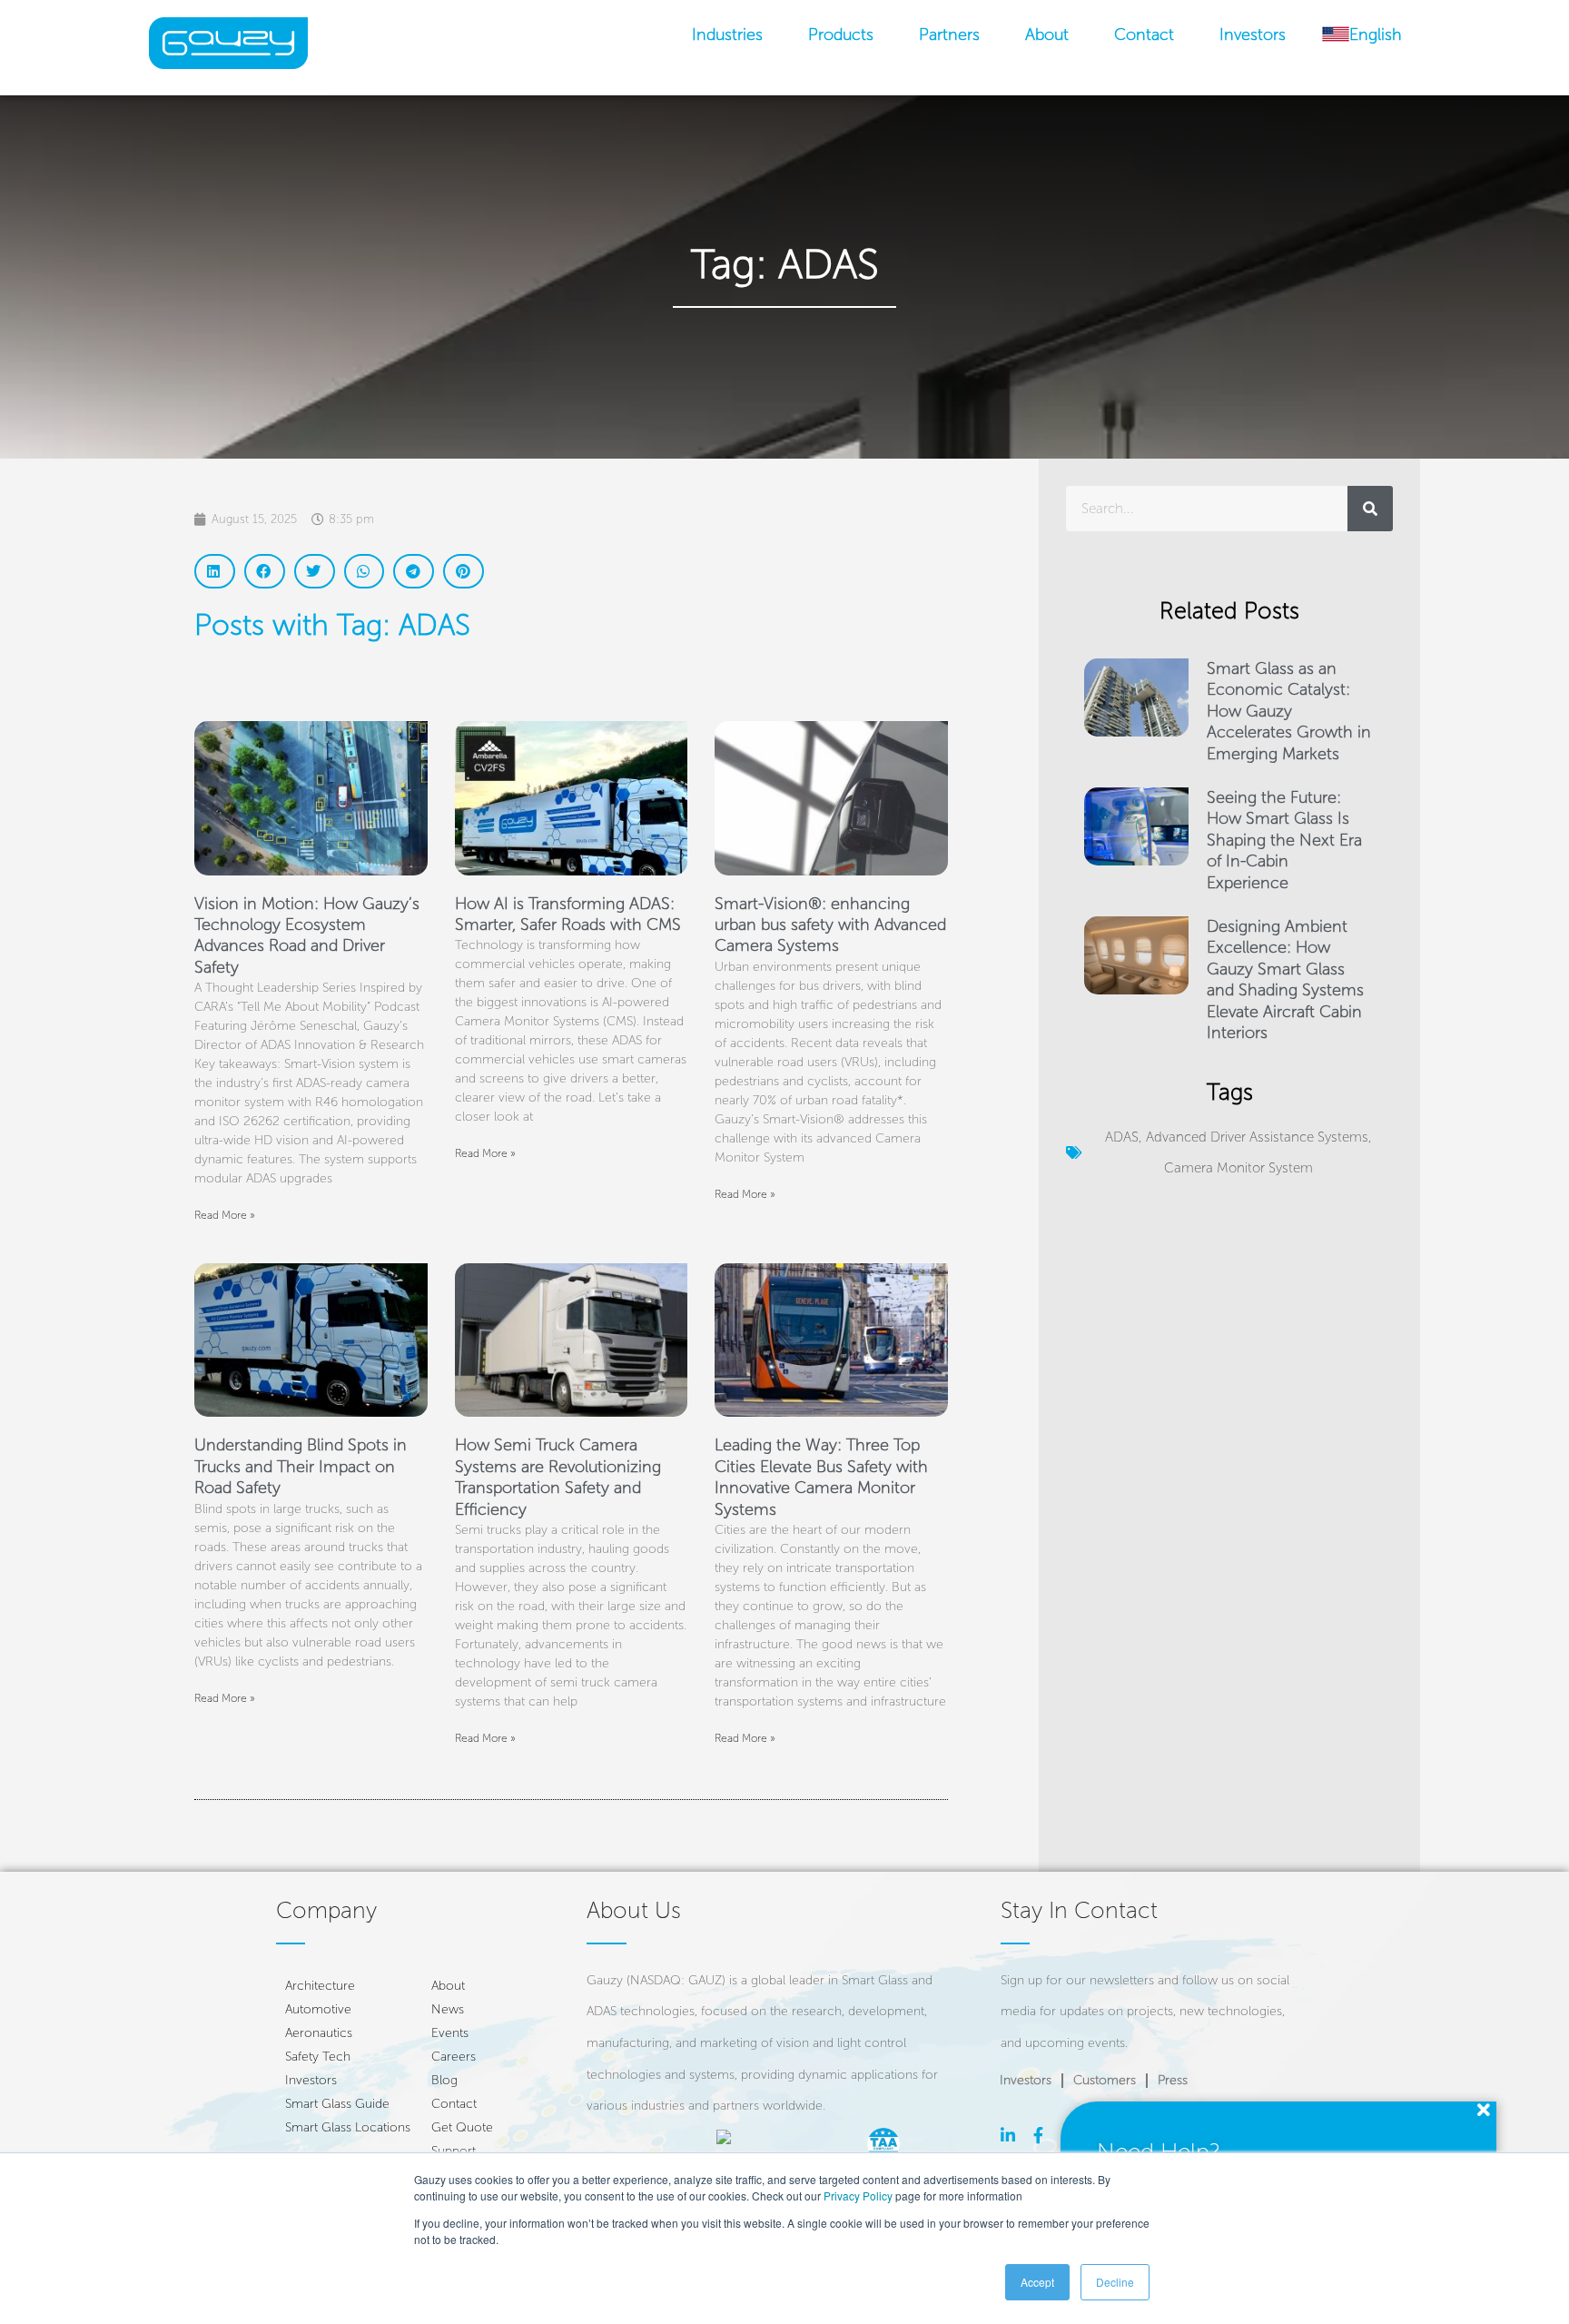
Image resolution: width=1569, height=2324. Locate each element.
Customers (1105, 2080)
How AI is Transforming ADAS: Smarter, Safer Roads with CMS (568, 914)
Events (450, 2033)
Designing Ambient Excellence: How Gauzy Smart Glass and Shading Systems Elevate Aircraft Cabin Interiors (1285, 979)
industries (727, 35)
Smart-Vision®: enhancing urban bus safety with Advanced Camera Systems (830, 925)
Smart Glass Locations (348, 2127)
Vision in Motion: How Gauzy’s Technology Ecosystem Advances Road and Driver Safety (307, 935)
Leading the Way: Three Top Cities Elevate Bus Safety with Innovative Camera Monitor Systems (821, 1477)
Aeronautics (319, 2033)
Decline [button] (1115, 2282)
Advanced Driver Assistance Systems (1257, 1137)
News (448, 2009)
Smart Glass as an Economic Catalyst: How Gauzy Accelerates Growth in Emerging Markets (1289, 711)
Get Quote (462, 2127)
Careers (454, 2057)
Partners (949, 35)
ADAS (1122, 1137)
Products (841, 35)
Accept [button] (1037, 2282)
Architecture (320, 1986)
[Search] (1370, 509)
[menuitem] (1362, 35)
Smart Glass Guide (337, 2104)
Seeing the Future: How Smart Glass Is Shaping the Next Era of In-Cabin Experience (1284, 840)
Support (454, 2151)
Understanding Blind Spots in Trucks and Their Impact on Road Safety (301, 1466)
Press (1173, 2080)
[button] (215, 571)
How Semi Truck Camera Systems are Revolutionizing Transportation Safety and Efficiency (558, 1477)
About (1047, 35)
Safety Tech (318, 2057)
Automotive (318, 2009)
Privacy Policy (858, 2195)
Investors (1253, 35)
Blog (444, 2080)
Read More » (225, 1215)
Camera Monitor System (1238, 1168)
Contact (1144, 35)
